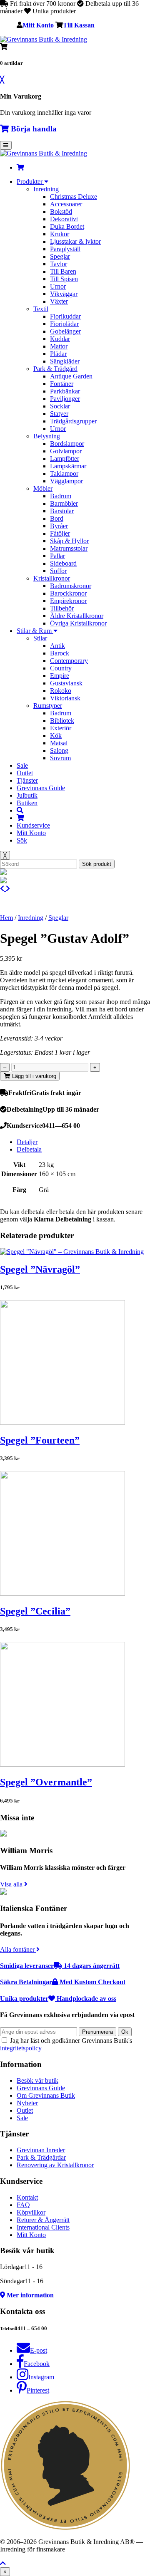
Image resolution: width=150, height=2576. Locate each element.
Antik (57, 646)
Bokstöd (61, 211)
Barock (60, 653)
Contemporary (69, 661)
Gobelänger (65, 331)
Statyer (59, 414)
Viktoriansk (65, 698)
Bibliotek (62, 721)
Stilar (40, 638)
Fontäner (62, 384)
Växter (59, 301)
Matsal (59, 743)
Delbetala (29, 1149)
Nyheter (27, 2103)
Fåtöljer (60, 533)
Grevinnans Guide (41, 788)
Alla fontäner (18, 1949)
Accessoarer (66, 204)
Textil (41, 309)
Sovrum (60, 758)
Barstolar (62, 511)
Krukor (60, 234)
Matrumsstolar (69, 548)
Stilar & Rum (35, 631)
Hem (6, 918)
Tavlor (59, 264)
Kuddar (60, 339)
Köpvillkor (31, 2212)
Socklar (60, 406)
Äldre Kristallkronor (77, 616)
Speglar (60, 256)
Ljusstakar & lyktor (75, 241)
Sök (22, 840)
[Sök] (20, 810)
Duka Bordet (67, 226)
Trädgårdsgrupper (73, 421)
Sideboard (63, 563)
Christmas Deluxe (74, 197)
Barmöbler (64, 503)
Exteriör (61, 728)
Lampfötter (65, 459)
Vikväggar (64, 294)
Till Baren (63, 271)
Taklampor (64, 473)
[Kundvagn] (20, 167)
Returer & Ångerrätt (43, 2220)
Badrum (61, 496)
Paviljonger (65, 399)
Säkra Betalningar (63, 1982)
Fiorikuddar (65, 316)
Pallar (57, 556)
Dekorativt (64, 219)
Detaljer (27, 1142)
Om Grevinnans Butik (46, 2095)
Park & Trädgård (55, 369)
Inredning (46, 189)
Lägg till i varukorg (33, 1076)
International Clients (43, 2227)
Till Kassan (79, 25)
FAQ (23, 2205)
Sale (22, 765)
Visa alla (12, 1884)
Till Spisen (64, 279)
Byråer (59, 526)
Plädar (58, 354)
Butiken (27, 803)
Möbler (43, 488)
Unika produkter (58, 1999)
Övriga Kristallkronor (78, 623)
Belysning (47, 436)
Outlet (25, 773)
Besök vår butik (37, 2080)
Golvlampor (66, 451)
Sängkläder (65, 361)
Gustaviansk (66, 683)
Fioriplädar (64, 324)
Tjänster (27, 780)
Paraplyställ (65, 249)
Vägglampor (66, 481)
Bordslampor (67, 444)
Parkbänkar (65, 391)
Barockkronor (68, 593)
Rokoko (61, 691)
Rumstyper (48, 706)
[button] (3, 2563)
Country (61, 668)
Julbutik (27, 795)
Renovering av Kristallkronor (55, 2165)
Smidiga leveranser (60, 1966)
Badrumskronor (71, 586)
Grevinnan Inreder (41, 2150)
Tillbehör (62, 608)
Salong (59, 750)
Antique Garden (71, 376)
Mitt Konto (38, 25)
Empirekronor (68, 601)
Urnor (58, 286)
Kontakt (27, 2197)
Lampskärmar (68, 466)
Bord (57, 518)
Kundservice (33, 825)
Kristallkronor (52, 578)
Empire (60, 676)
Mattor (59, 346)
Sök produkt (97, 864)
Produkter (30, 182)
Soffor (58, 571)
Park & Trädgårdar (41, 2157)
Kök (56, 735)
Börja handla (33, 129)
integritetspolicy (21, 2048)
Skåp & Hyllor (69, 541)
